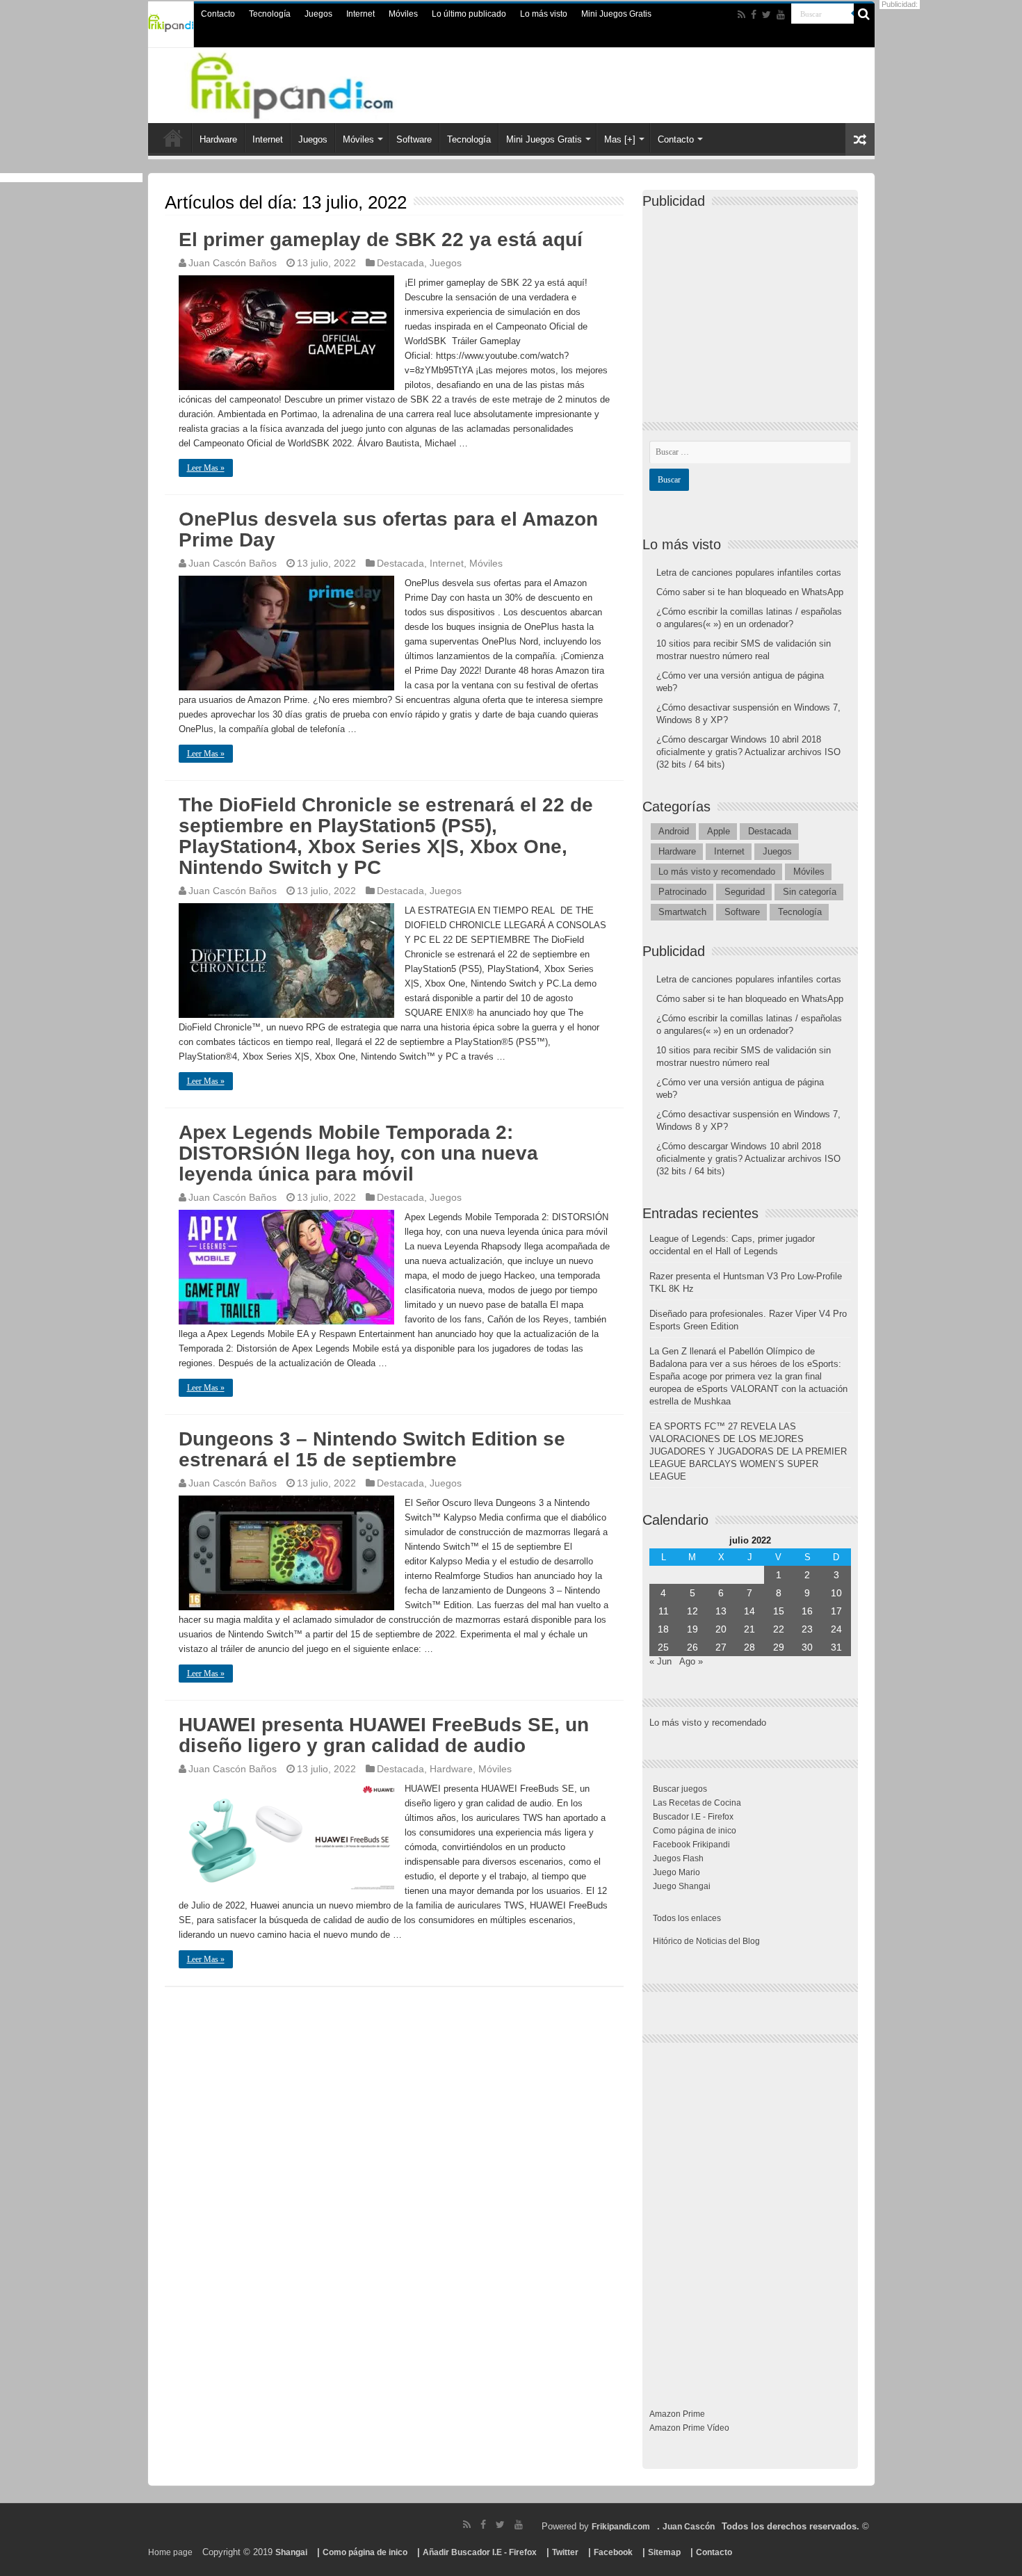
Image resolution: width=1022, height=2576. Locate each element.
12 (692, 1611)
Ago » (691, 1661)
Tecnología (270, 14)
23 (807, 1629)
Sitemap (664, 2552)
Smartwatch (682, 912)
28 (749, 1647)
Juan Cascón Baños (233, 263)
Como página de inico (695, 1831)
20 (721, 1629)
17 (836, 1611)
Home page (170, 2552)
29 (779, 1647)
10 (836, 1593)
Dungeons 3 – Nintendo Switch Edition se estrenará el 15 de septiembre (372, 1449)
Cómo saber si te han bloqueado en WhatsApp (750, 592)
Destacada (400, 263)
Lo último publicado (469, 14)
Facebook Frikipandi (691, 1845)
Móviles (403, 14)
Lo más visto (544, 14)
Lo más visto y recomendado (717, 872)
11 (664, 1611)
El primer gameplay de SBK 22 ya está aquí (381, 240)
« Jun (660, 1661)
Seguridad (745, 892)
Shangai (291, 2552)
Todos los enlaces (687, 1918)
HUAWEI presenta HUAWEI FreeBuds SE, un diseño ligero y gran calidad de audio (384, 1735)
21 (749, 1629)
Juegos (318, 14)
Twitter (565, 2552)
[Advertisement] (754, 303)
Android (674, 831)
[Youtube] (781, 15)
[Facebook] (754, 15)
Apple (719, 831)
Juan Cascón (689, 2527)
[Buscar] (864, 14)
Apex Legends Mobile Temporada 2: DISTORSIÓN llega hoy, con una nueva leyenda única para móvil (358, 1153)
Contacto (218, 14)
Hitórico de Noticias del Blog (706, 1941)
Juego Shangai (682, 1886)
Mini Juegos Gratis (616, 14)
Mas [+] (620, 139)
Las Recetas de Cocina (697, 1803)
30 (807, 1647)
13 (721, 1611)
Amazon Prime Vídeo (689, 2428)
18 (663, 1629)
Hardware (218, 139)
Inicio (173, 138)
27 (721, 1647)
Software (414, 139)
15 (779, 1611)
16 (807, 1611)
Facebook (613, 2552)
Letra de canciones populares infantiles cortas (749, 573)
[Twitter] (766, 15)
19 (692, 1629)
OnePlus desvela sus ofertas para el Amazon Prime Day (388, 529)
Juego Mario (676, 1872)
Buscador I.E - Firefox (693, 1817)
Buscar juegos (680, 1789)
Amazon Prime (677, 2414)
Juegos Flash (678, 1858)
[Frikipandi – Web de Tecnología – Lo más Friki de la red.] (309, 83)
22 (779, 1629)
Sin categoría (810, 892)
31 (836, 1647)
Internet (360, 14)
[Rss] (741, 15)
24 (836, 1629)
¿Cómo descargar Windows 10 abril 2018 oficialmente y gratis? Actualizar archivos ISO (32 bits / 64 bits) (748, 752)
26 (692, 1647)
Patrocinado (682, 892)
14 (749, 1611)
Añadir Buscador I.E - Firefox (480, 2552)
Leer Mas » (206, 468)
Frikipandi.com (621, 2527)
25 (663, 1647)
